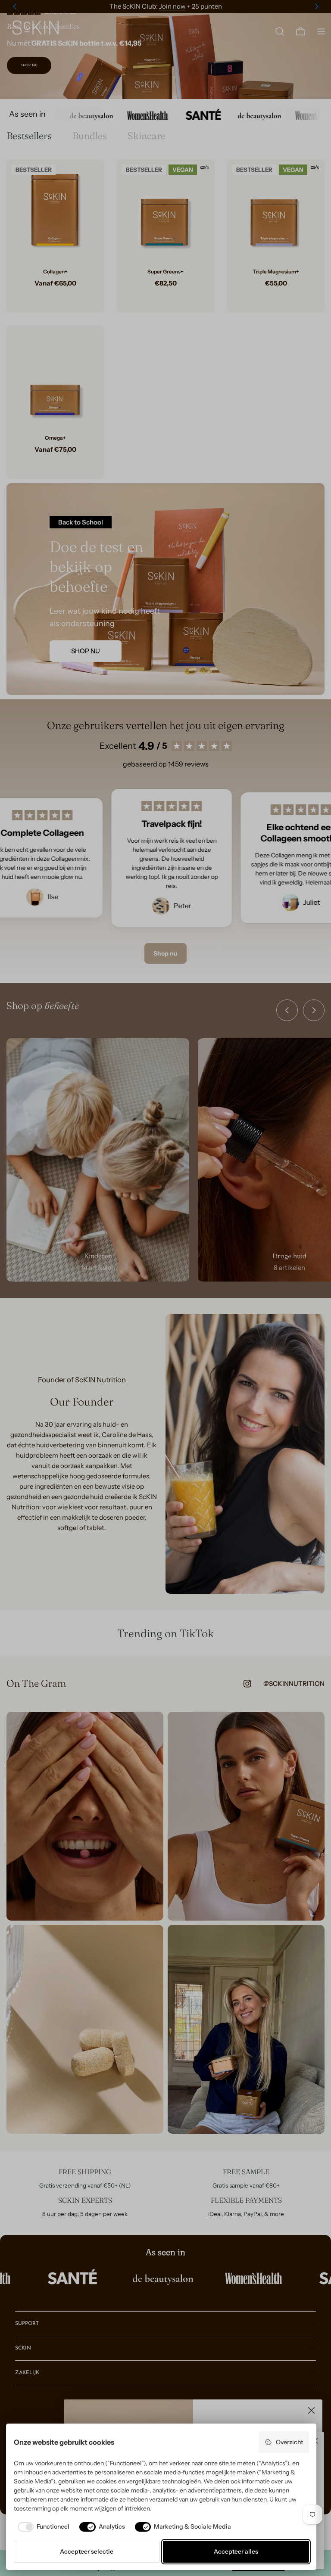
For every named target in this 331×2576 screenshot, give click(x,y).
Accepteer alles (236, 2551)
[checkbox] (42, 2527)
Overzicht (289, 2442)
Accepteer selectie (87, 2551)
